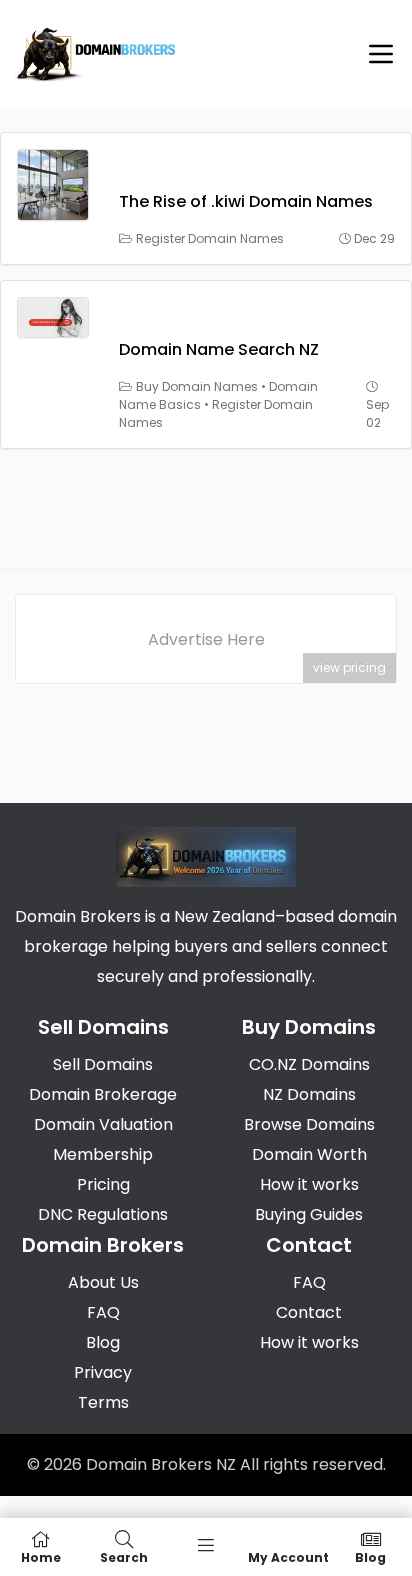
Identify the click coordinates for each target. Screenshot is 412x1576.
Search (124, 1556)
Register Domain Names (210, 238)
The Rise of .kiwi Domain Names (246, 201)
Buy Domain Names (197, 386)
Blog (370, 1556)
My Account (288, 1556)
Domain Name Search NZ (219, 349)
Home (41, 1556)
